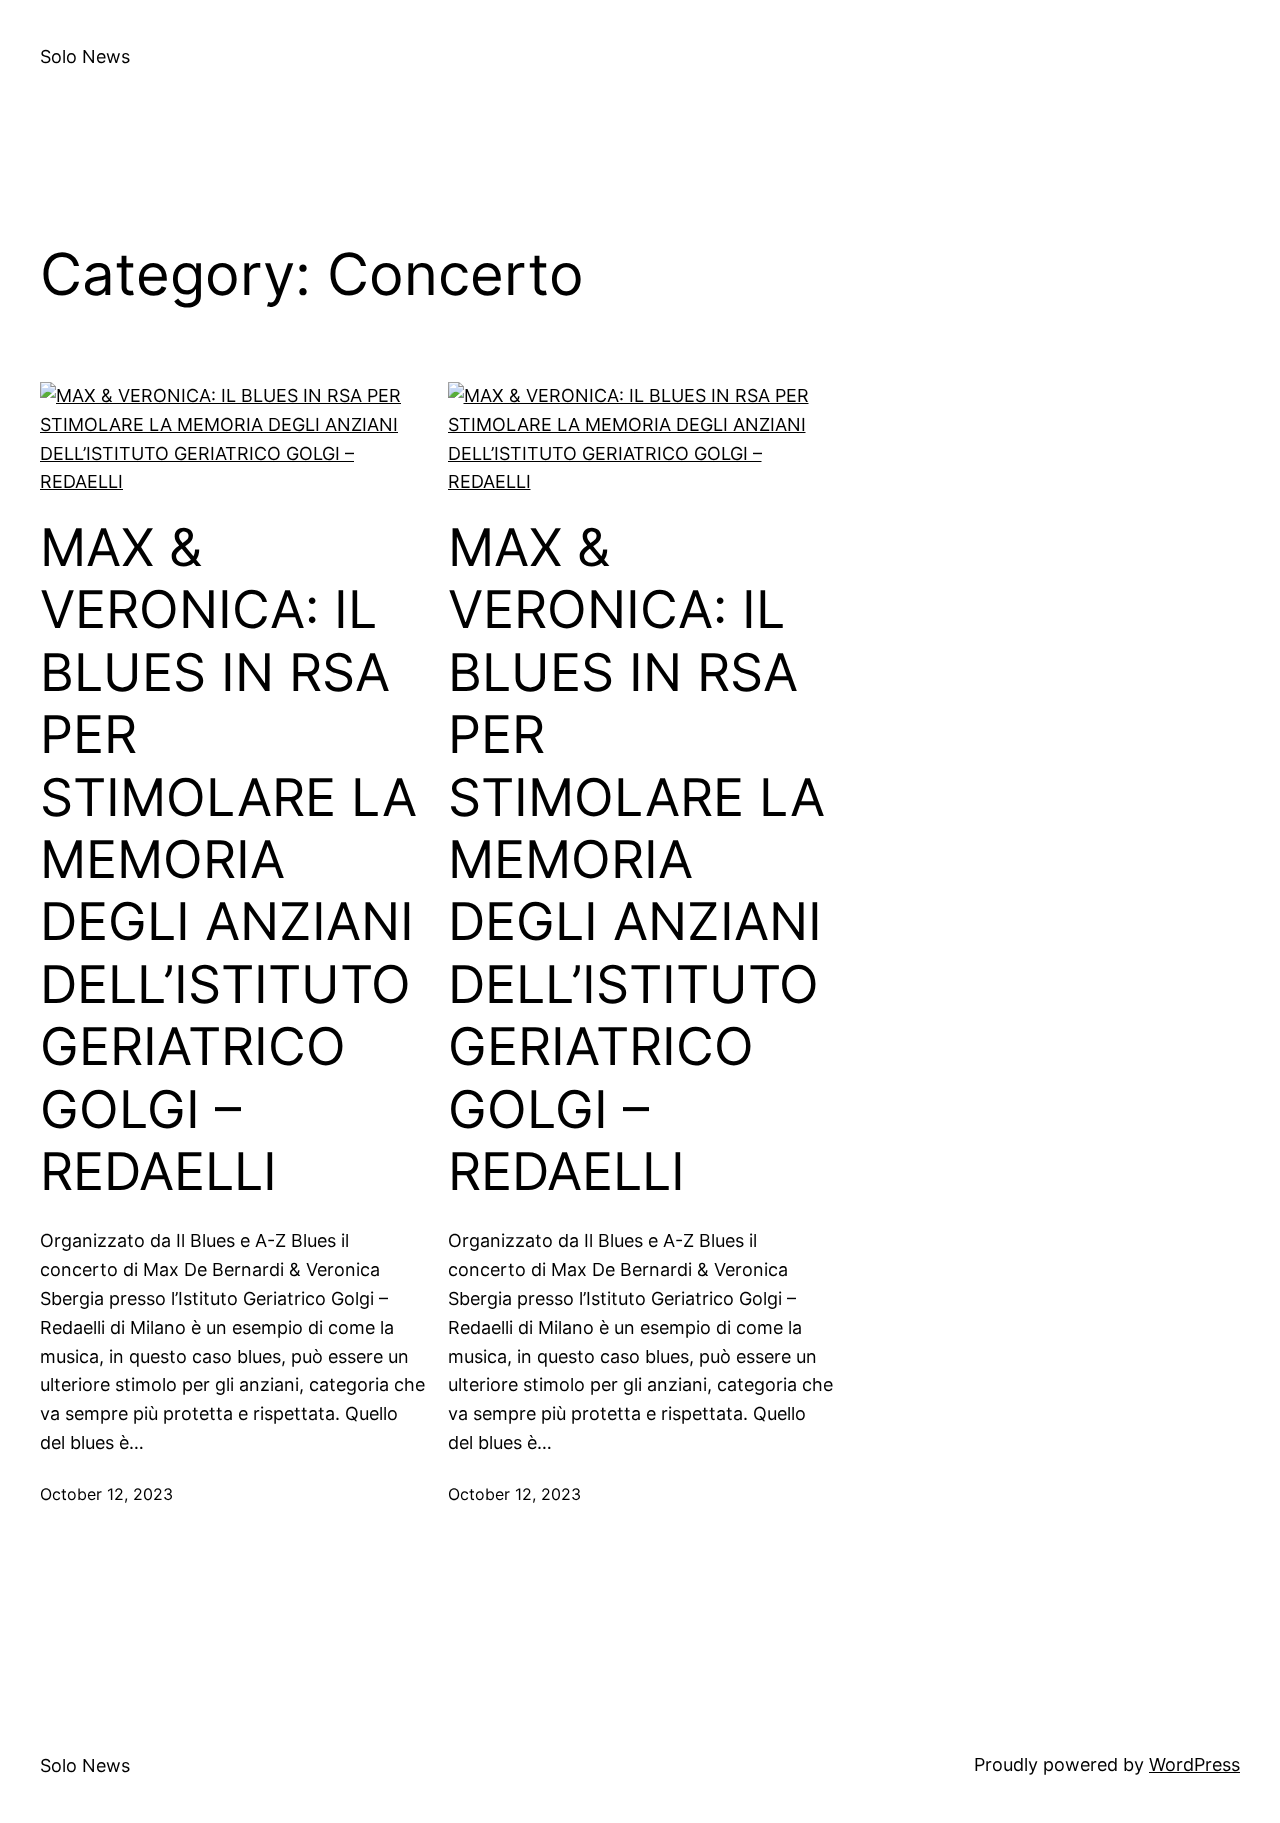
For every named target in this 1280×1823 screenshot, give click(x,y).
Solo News (85, 56)
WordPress (1194, 1764)
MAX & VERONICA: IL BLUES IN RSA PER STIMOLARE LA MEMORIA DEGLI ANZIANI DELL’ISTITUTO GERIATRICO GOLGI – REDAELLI (228, 860)
